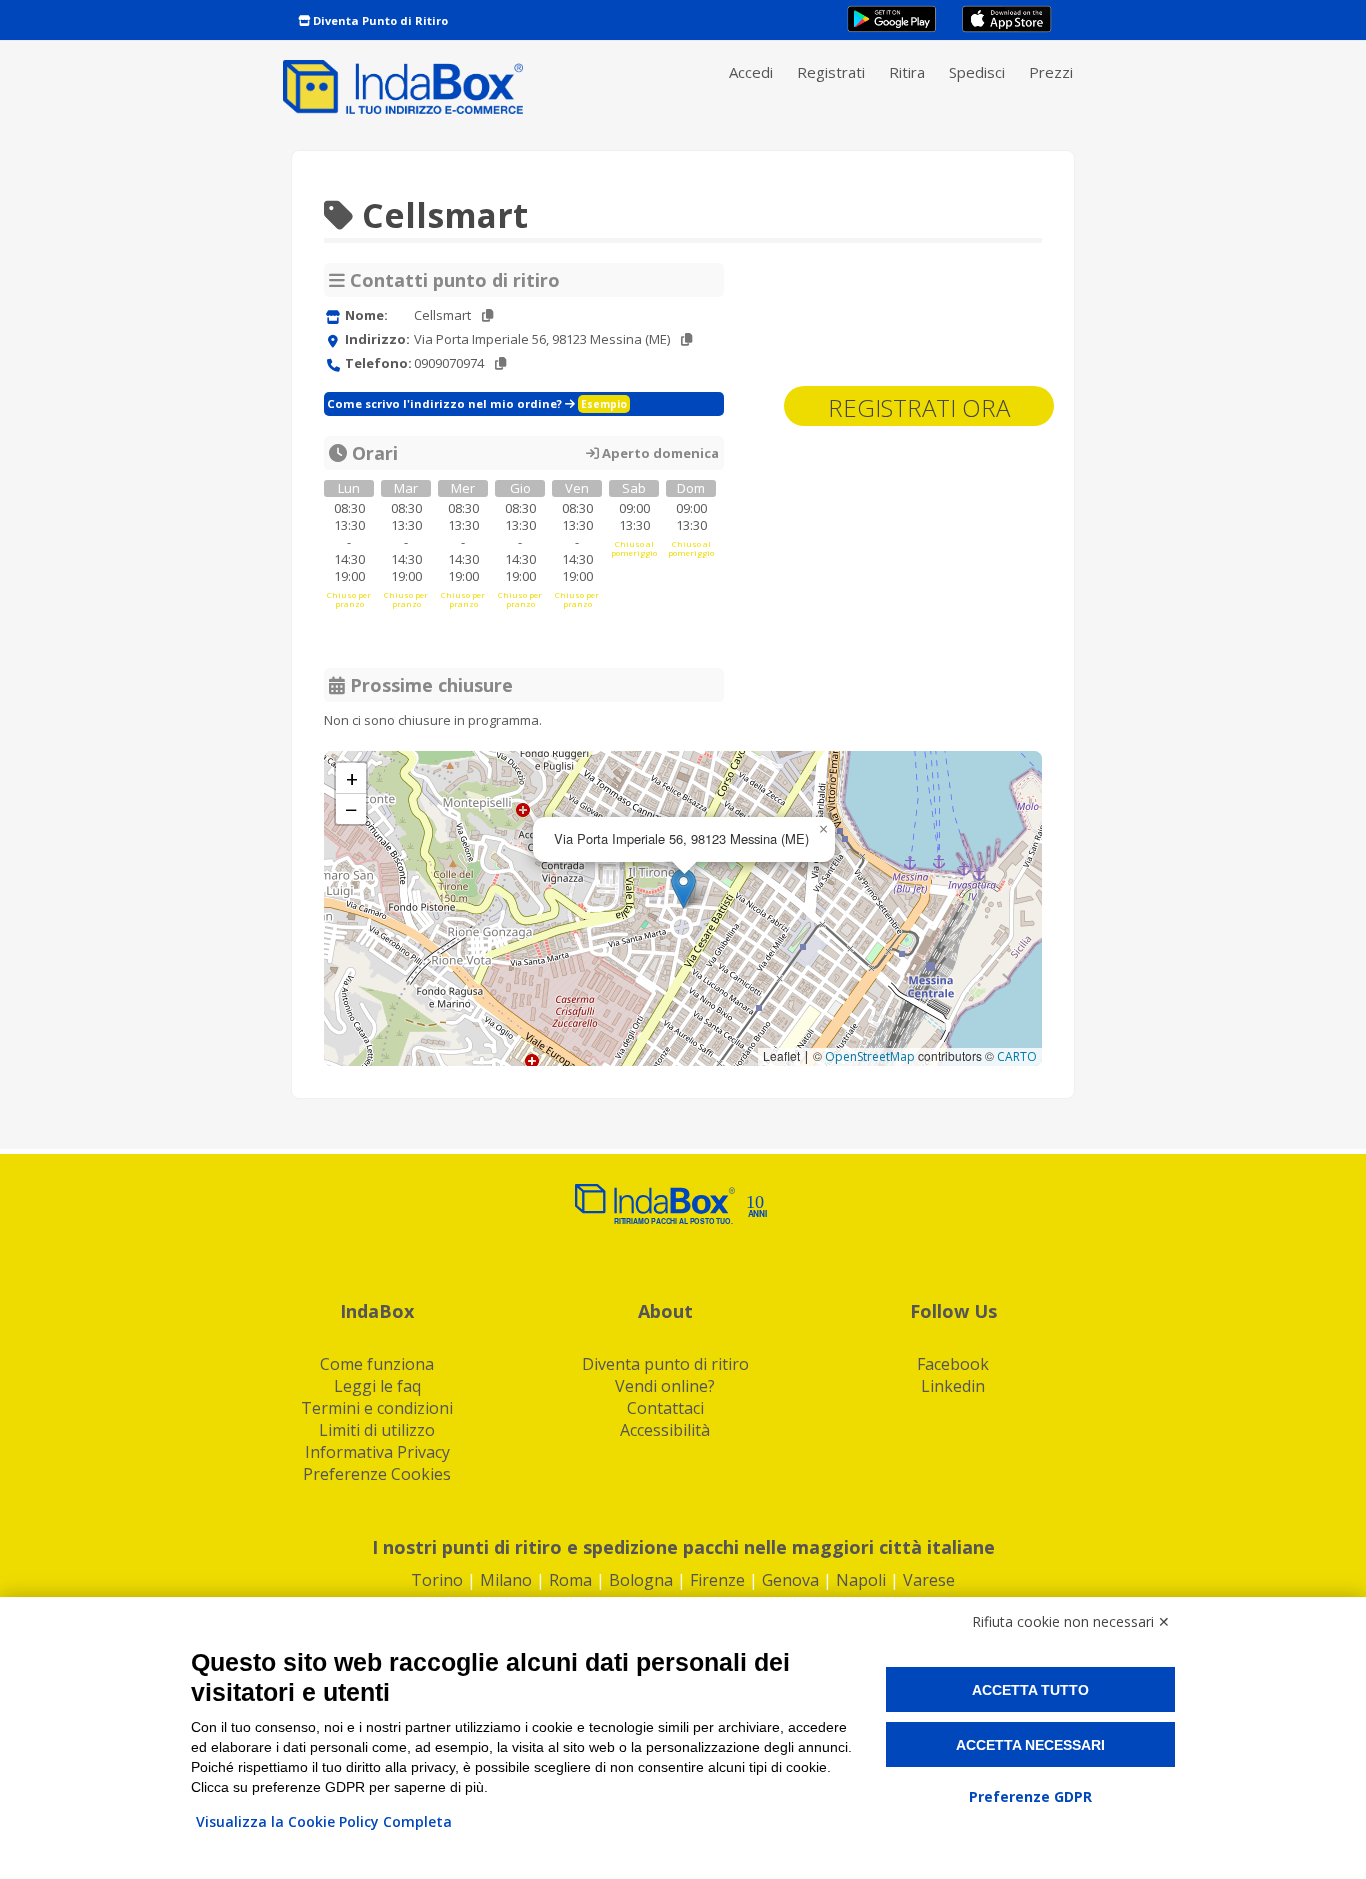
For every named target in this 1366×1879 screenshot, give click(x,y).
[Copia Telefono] (500, 363)
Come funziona (377, 1364)
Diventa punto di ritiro (665, 1364)
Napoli (861, 1580)
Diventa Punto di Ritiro (379, 20)
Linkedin (953, 1386)
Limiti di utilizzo (377, 1430)
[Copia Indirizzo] (686, 339)
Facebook (953, 1364)
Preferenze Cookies (377, 1474)
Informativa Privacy (377, 1452)
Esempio (604, 404)
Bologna (641, 1580)
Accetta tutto (1030, 1690)
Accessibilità (665, 1430)
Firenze (717, 1580)
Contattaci (665, 1408)
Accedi (751, 72)
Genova (790, 1580)
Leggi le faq (377, 1386)
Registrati (831, 72)
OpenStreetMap (870, 1056)
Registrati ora (919, 407)
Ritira (907, 72)
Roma (570, 1580)
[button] (683, 888)
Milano (506, 1580)
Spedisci (977, 72)
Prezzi (1051, 72)
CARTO (1017, 1056)
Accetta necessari (1030, 1745)
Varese (929, 1580)
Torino (437, 1580)
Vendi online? (665, 1386)
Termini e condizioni (377, 1408)
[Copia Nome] (487, 315)
